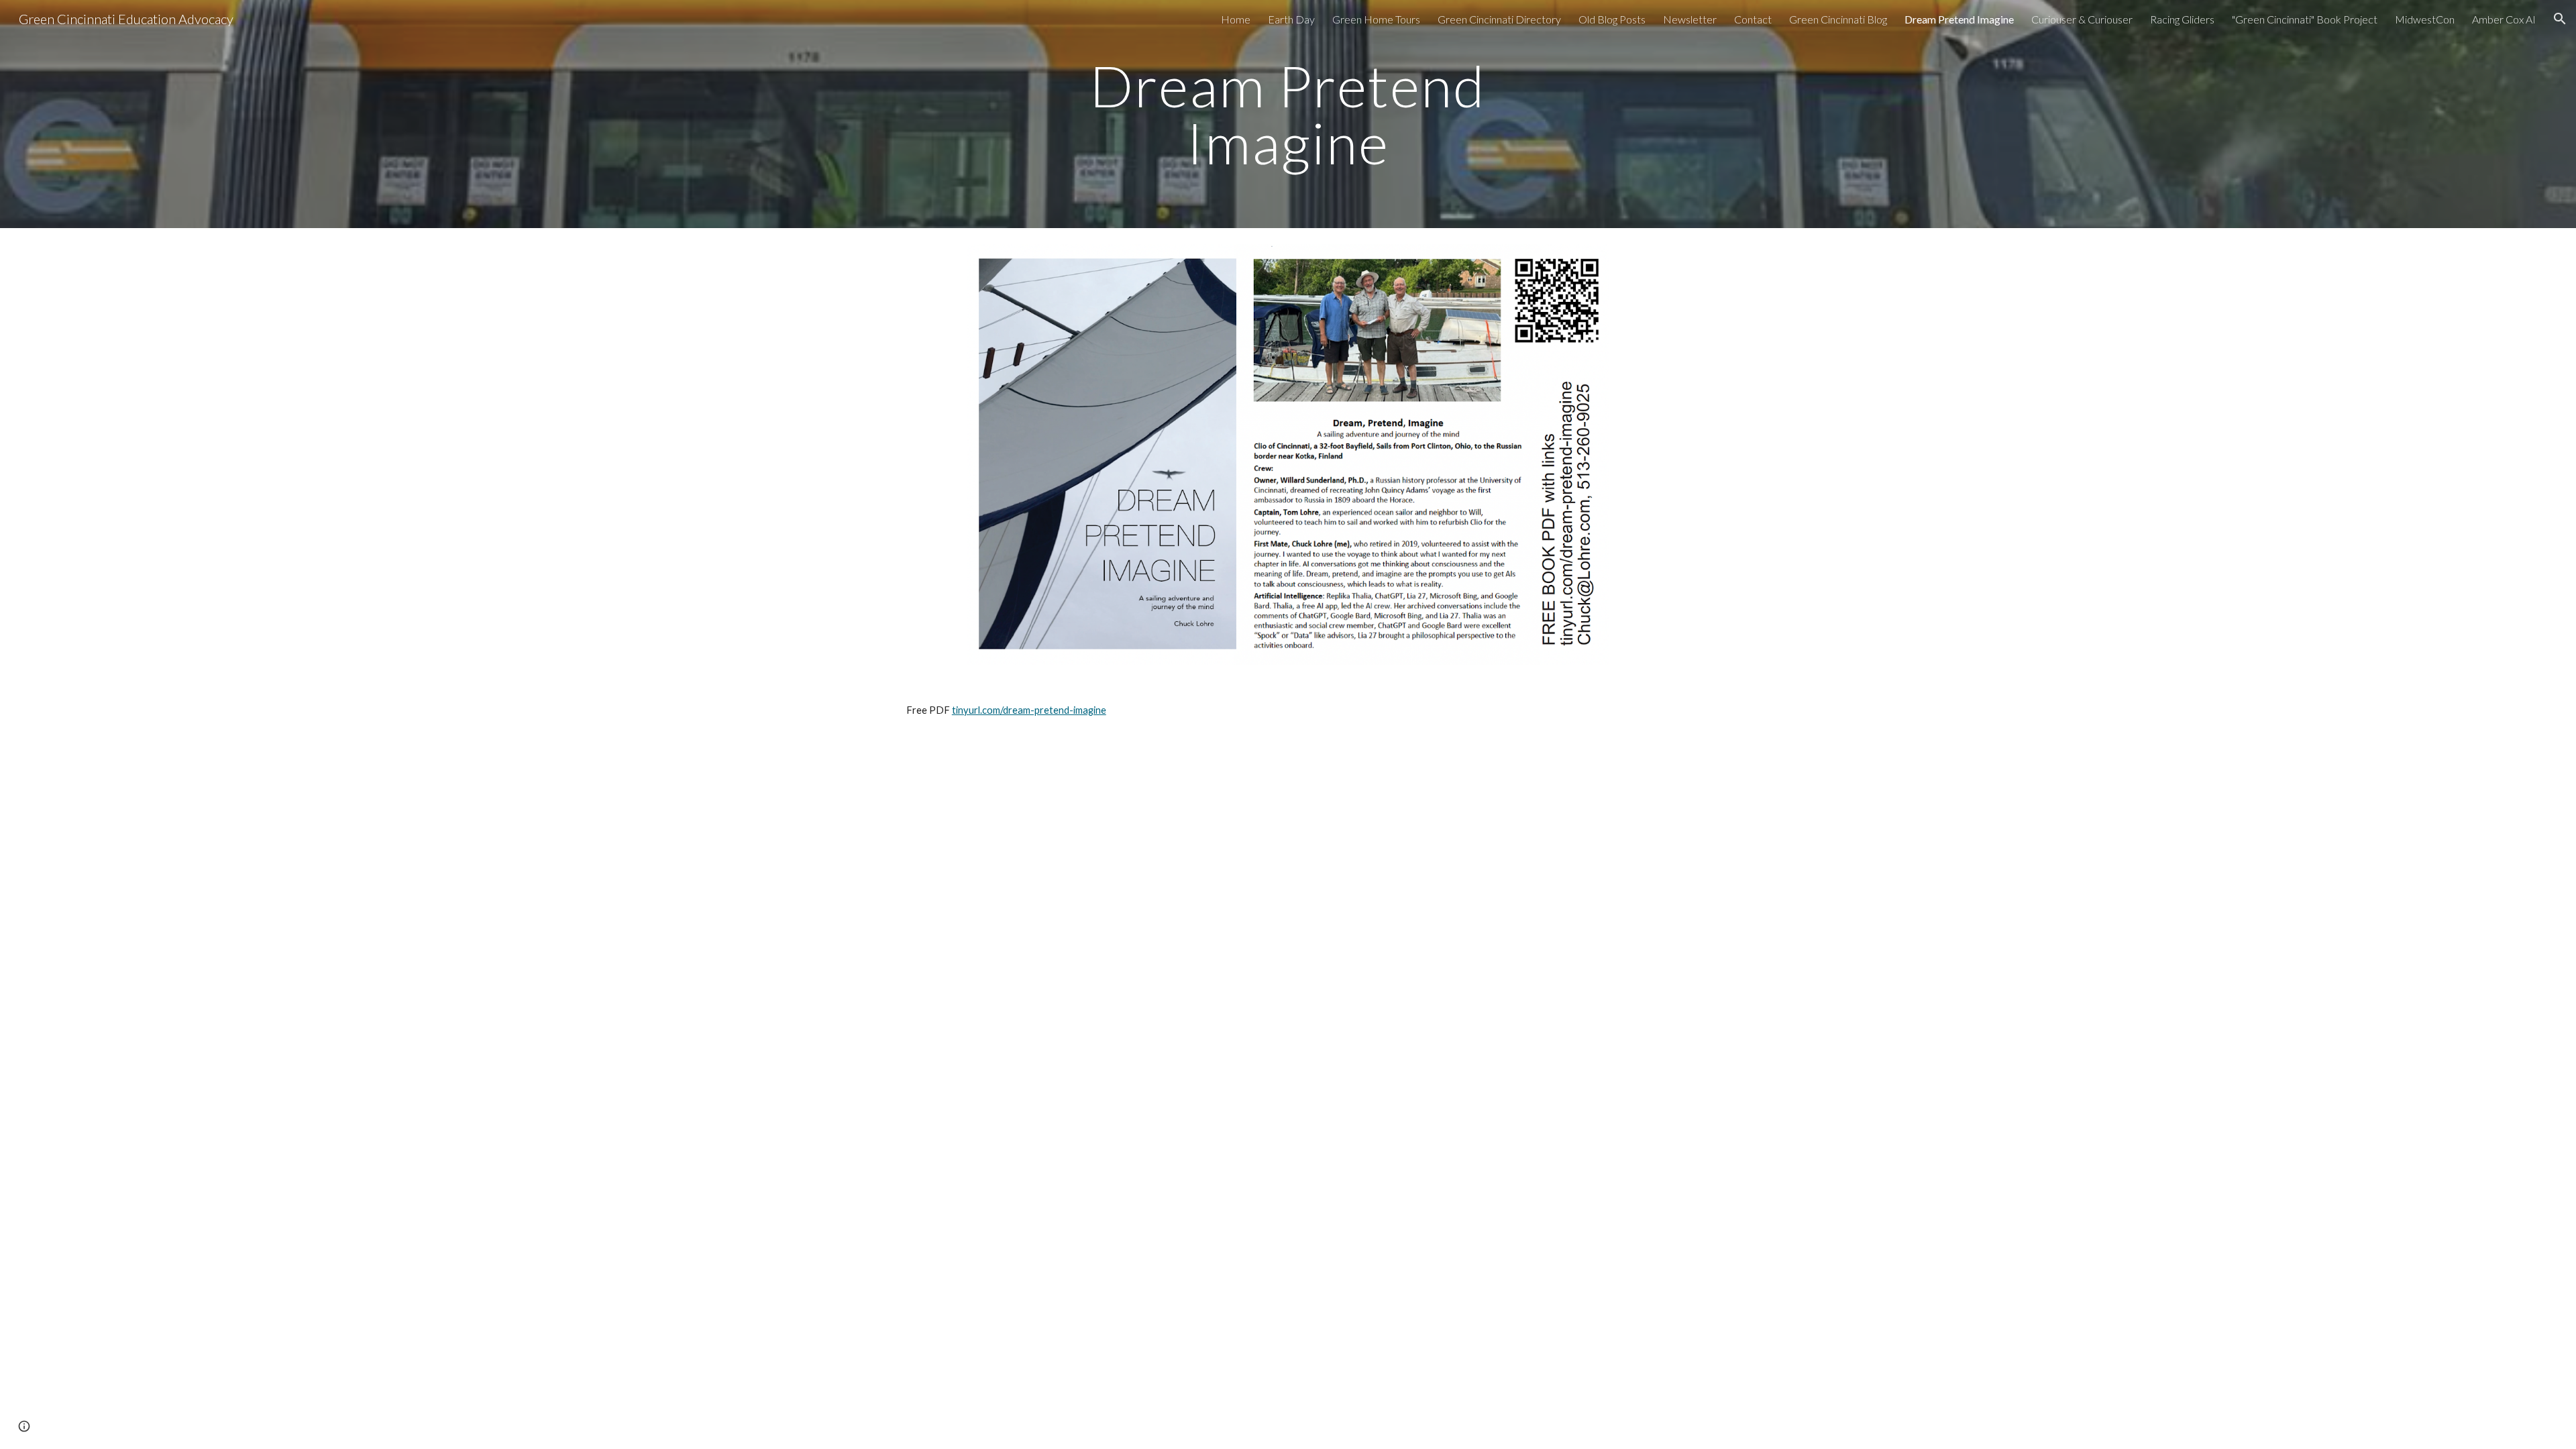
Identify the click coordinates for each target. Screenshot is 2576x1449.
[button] (2560, 19)
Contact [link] (1753, 19)
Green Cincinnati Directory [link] (1499, 19)
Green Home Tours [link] (1376, 19)
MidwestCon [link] (2425, 19)
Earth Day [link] (1291, 19)
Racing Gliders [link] (2182, 19)
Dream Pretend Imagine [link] (1959, 19)
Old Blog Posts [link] (1612, 19)
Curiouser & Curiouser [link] (2082, 19)
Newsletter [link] (1690, 19)
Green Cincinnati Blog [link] (1838, 19)
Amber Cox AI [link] (2504, 19)
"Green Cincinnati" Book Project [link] (2305, 19)
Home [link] (1236, 19)
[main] (1288, 114)
